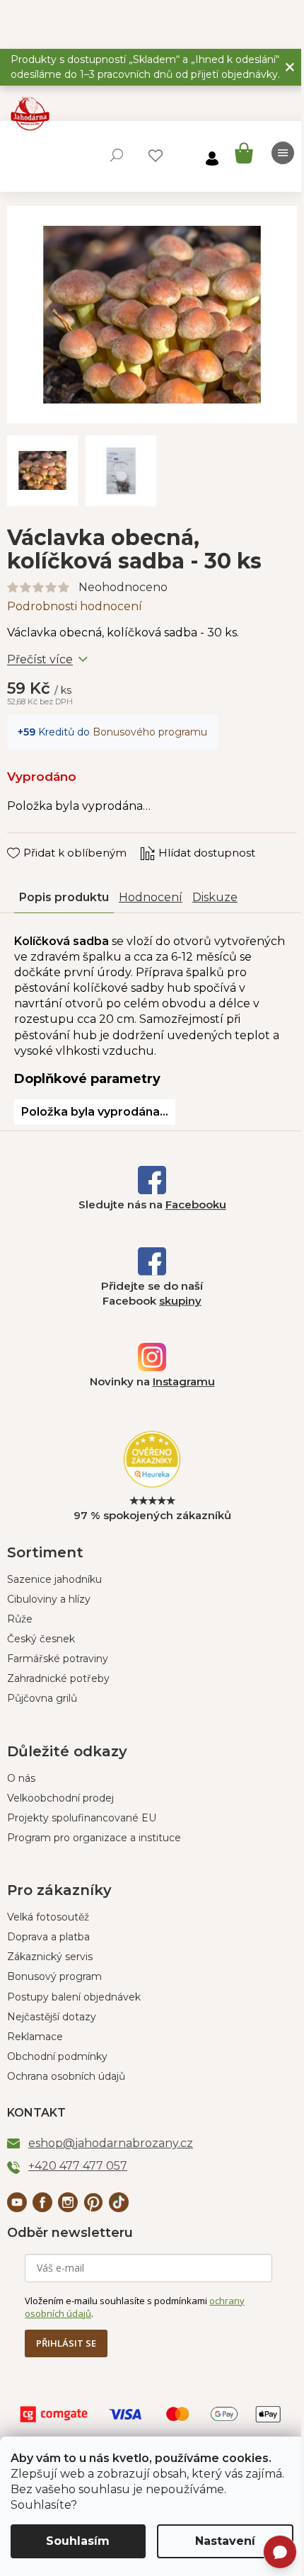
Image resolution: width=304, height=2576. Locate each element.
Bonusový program (54, 1976)
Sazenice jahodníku (54, 1579)
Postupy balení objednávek (74, 1997)
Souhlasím (78, 2541)
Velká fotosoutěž (48, 1917)
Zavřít (32, 840)
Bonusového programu (150, 732)
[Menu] (283, 153)
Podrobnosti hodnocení (75, 606)
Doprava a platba (48, 1937)
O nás (21, 1778)
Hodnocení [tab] (151, 897)
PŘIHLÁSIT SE (66, 2343)
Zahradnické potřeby (58, 1678)
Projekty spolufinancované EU (82, 1818)
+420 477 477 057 (78, 2166)
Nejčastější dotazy (52, 2017)
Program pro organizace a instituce (94, 1838)
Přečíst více (40, 659)
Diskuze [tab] (215, 897)
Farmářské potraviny (58, 1659)
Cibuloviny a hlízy (49, 1599)
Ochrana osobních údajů (66, 2076)
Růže (20, 1619)
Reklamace (35, 2037)
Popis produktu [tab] (64, 897)
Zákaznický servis (50, 1957)
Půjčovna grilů (42, 1698)
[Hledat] (117, 155)
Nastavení (225, 2541)
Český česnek (41, 1639)
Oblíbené (156, 156)
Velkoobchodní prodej (60, 1798)
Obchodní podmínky (57, 2056)
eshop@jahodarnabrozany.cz (111, 2143)
